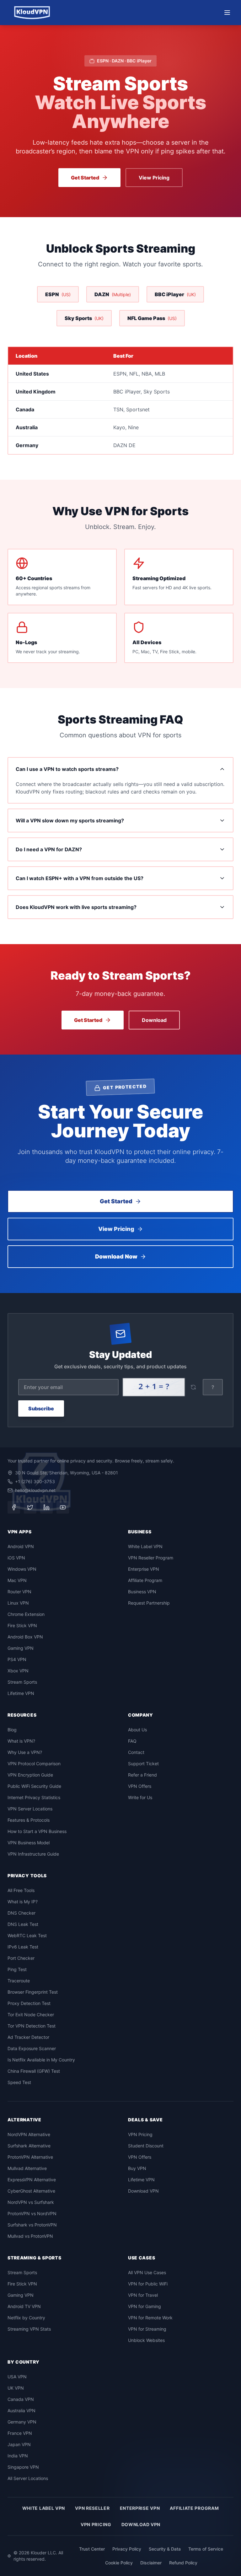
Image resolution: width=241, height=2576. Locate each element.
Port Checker (21, 1958)
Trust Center (92, 2549)
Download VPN (143, 2191)
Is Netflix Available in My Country (41, 2060)
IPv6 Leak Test (23, 1947)
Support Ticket (143, 1764)
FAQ (132, 1741)
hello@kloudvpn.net (35, 1490)
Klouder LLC (43, 2553)
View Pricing (154, 178)
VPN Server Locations (30, 1809)
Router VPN (19, 1592)
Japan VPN (19, 2444)
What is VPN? (21, 1741)
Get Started (85, 178)
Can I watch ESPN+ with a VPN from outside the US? (80, 878)
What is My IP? (23, 1902)
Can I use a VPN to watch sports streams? (67, 769)
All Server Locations (28, 2478)
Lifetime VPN (21, 1693)
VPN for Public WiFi (148, 2284)
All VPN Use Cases (147, 2272)
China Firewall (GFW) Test (34, 2071)
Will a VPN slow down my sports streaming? (70, 820)
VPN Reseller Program (151, 1558)
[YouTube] (63, 1507)
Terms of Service (206, 2549)
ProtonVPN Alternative (30, 2157)
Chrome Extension (26, 1614)
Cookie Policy (119, 2563)
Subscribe (41, 1408)
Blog (12, 1730)
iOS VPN (16, 1558)
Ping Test (17, 1969)
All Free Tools (21, 1890)
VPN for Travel (143, 2295)
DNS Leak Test (23, 1924)
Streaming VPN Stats (29, 2329)
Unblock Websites (146, 2340)
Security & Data (165, 2549)
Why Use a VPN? (25, 1752)
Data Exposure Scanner (32, 2048)
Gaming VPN (21, 1648)
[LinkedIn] (46, 1507)
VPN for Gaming (145, 2306)
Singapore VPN (23, 2467)
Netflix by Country (26, 2318)
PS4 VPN (17, 1659)
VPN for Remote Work (150, 2318)
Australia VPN (21, 2410)
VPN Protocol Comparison (34, 1764)
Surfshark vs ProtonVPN (32, 2225)
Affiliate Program (145, 1580)
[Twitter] (30, 1507)
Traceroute (19, 1981)
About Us (137, 1730)
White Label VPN (145, 1546)
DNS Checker (21, 1913)
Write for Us (140, 1797)
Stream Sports (22, 1682)
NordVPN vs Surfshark (31, 2202)
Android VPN (21, 1546)
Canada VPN (21, 2399)
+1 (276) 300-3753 (35, 1481)
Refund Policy (183, 2563)
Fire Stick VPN (22, 1625)
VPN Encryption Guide (30, 1775)
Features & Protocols (29, 1820)
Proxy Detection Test (29, 2003)
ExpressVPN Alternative (32, 2180)
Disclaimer (151, 2563)
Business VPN (142, 1592)
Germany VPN (22, 2422)
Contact (136, 1752)
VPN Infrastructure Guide (33, 1854)
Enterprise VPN (144, 1569)
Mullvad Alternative (27, 2168)
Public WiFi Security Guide (34, 1786)
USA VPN (17, 2377)
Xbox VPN (18, 1671)
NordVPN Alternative (29, 2134)
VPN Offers (140, 1786)
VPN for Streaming (147, 2329)
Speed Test (19, 2082)
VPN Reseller (92, 2508)
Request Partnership (149, 1603)
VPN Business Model (29, 1843)
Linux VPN (18, 1603)
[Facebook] (14, 1507)
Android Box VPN (25, 1637)
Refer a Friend (142, 1775)
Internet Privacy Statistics (34, 1797)
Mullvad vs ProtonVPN (30, 2236)
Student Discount (146, 2146)
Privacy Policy (127, 2549)
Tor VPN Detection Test (32, 2026)
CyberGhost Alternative (31, 2191)
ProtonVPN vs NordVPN (32, 2213)
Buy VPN (137, 2168)
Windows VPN (22, 1569)
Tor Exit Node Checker (31, 2015)
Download (154, 1020)
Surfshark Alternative (29, 2146)
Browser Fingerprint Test (33, 1992)
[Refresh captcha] (193, 1387)
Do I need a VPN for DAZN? (49, 849)
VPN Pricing (140, 2134)
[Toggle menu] (227, 13)
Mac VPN (17, 1580)
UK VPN (16, 2388)
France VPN (20, 2433)
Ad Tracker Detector (28, 2037)
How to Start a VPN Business (37, 1831)
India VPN (18, 2456)
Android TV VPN (24, 2306)
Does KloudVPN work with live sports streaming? (76, 907)
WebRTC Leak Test (27, 1935)
